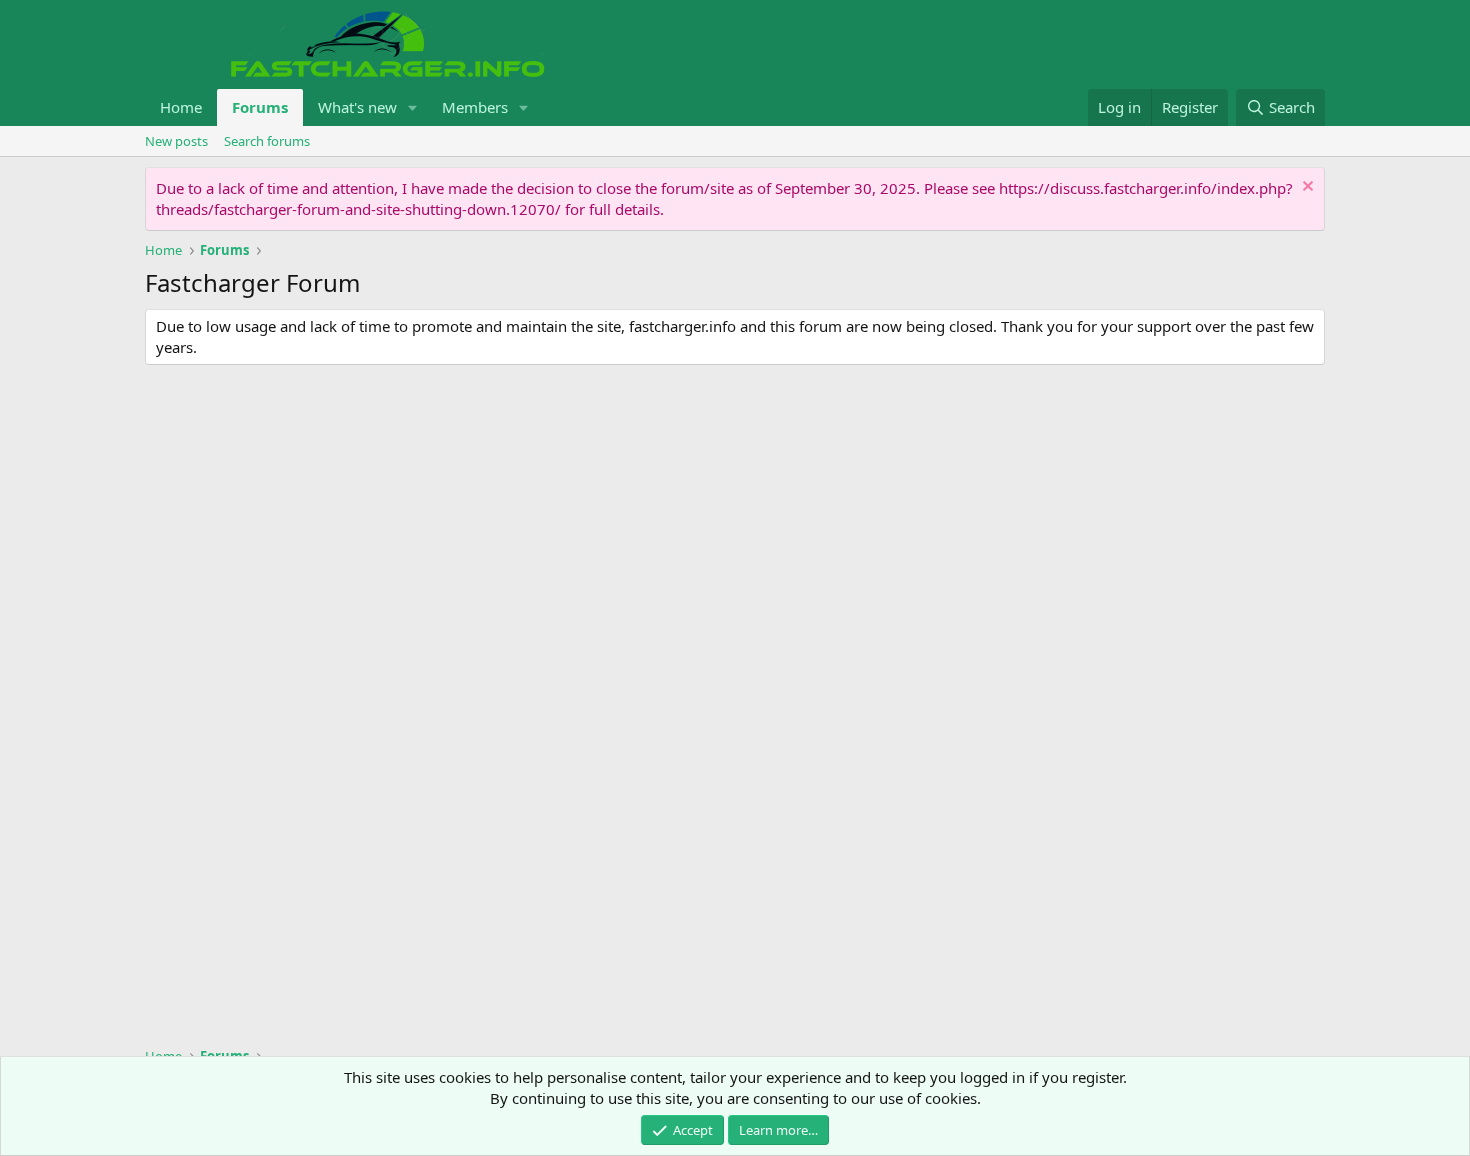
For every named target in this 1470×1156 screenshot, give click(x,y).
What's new (357, 107)
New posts (176, 141)
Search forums (267, 141)
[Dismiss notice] (1305, 188)
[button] (413, 107)
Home (181, 107)
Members (475, 107)
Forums (260, 107)
